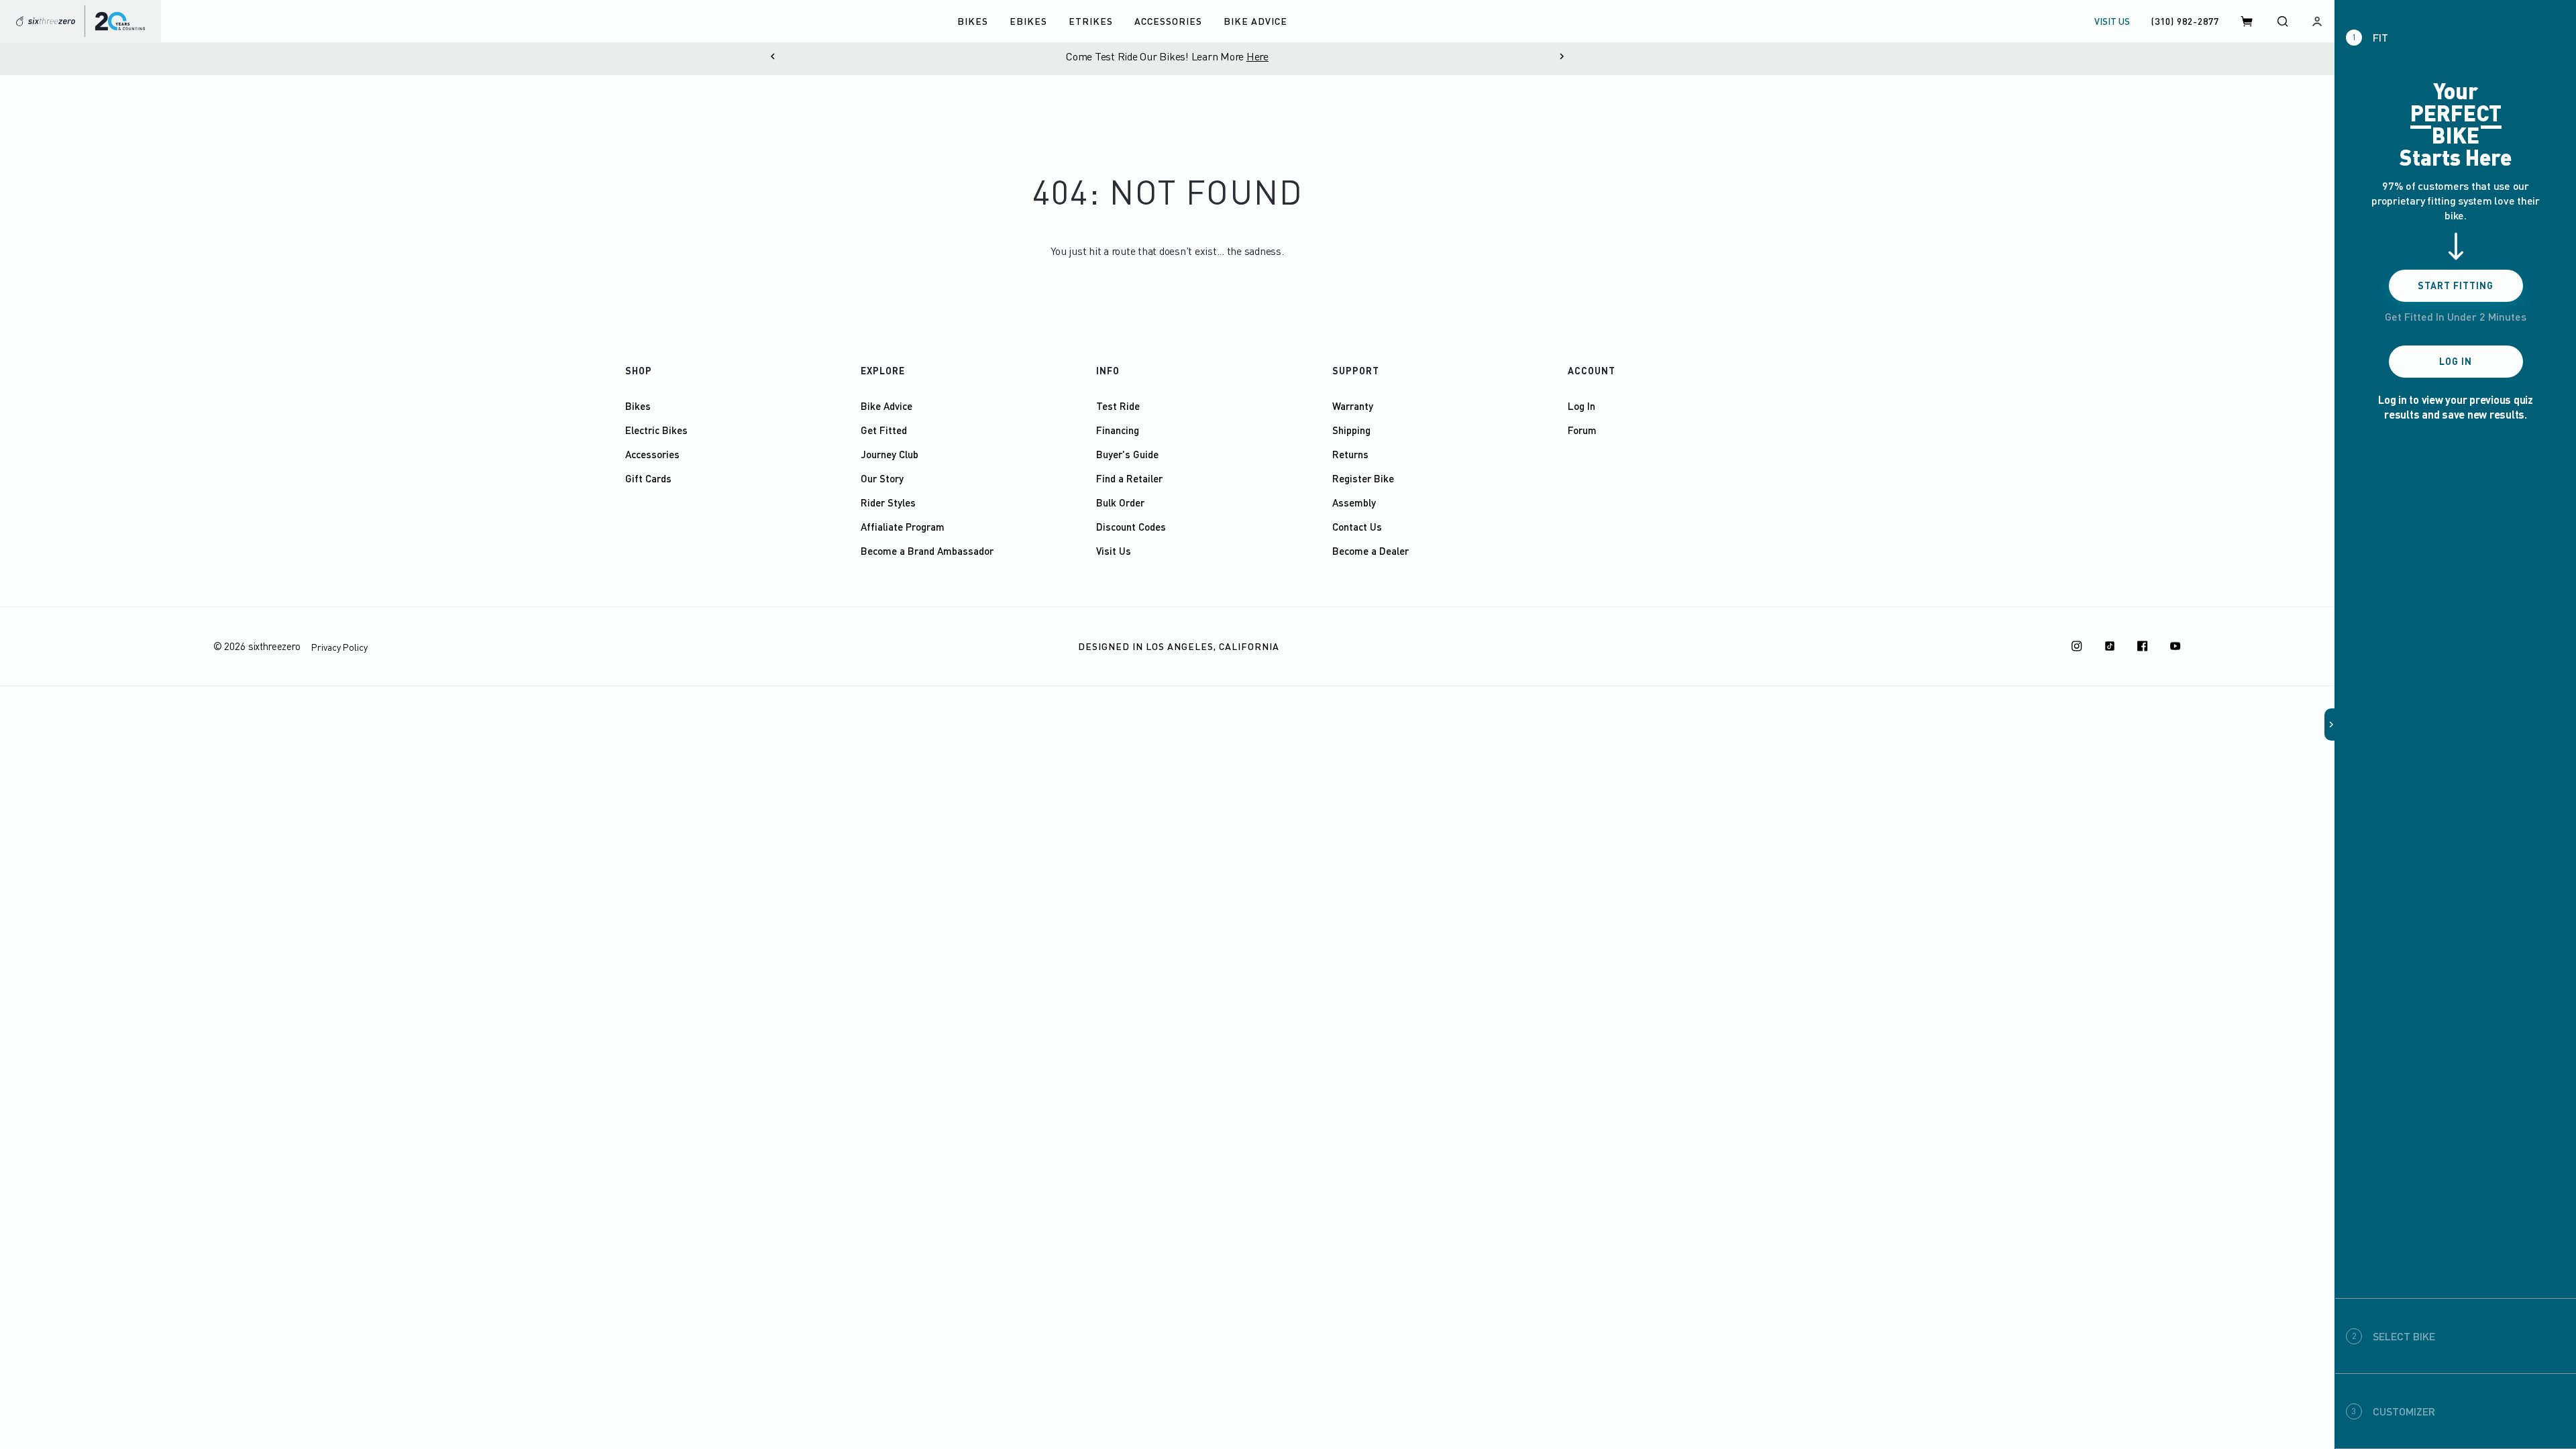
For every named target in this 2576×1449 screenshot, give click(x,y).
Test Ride (1118, 406)
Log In (1581, 406)
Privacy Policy (339, 647)
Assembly (1354, 502)
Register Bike (1363, 478)
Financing (1118, 430)
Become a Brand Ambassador (927, 551)
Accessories (652, 454)
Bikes (638, 406)
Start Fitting (2456, 285)
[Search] (2282, 21)
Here (1257, 56)
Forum (1582, 430)
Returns (1350, 454)
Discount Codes (1131, 527)
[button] (2330, 724)
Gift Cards (648, 478)
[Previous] (773, 56)
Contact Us (1357, 527)
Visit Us (1114, 551)
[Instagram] (2077, 646)
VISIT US (2112, 21)
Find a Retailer (1129, 478)
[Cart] (2247, 21)
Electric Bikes (656, 430)
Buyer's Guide (1127, 454)
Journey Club (890, 454)
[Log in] (2317, 21)
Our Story (882, 478)
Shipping (1351, 430)
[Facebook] (2143, 646)
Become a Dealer (1371, 551)
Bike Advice (887, 406)
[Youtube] (2176, 646)
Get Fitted (884, 430)
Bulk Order (1120, 502)
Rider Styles (888, 502)
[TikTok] (2110, 646)
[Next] (1562, 56)
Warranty (1353, 406)
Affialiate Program (903, 527)
